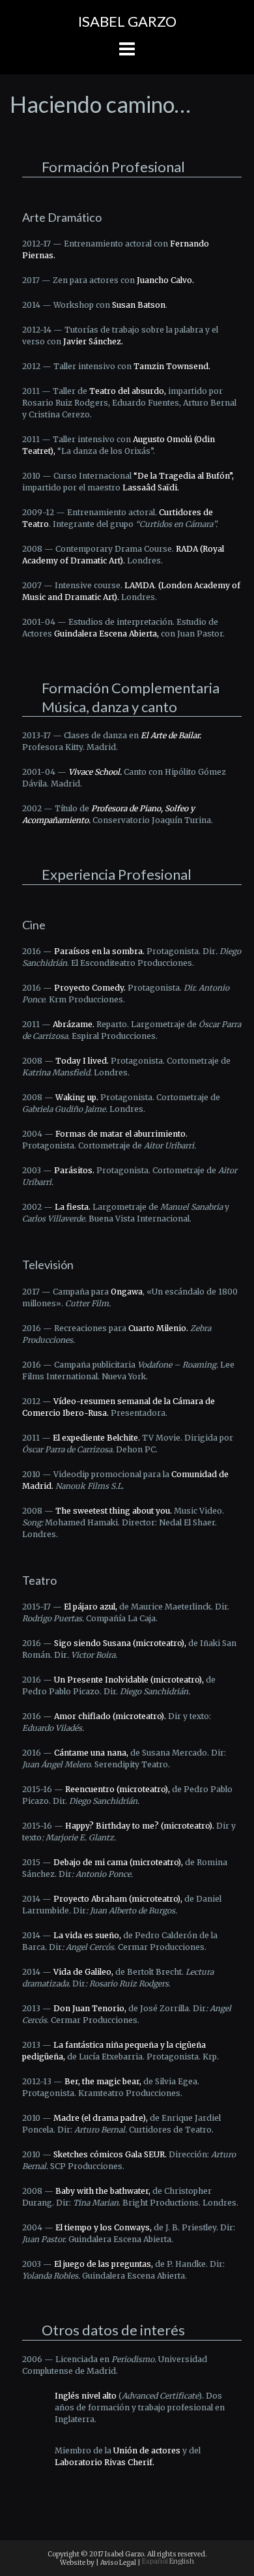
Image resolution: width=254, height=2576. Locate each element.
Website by (77, 2563)
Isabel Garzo (127, 21)
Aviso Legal (118, 2563)
